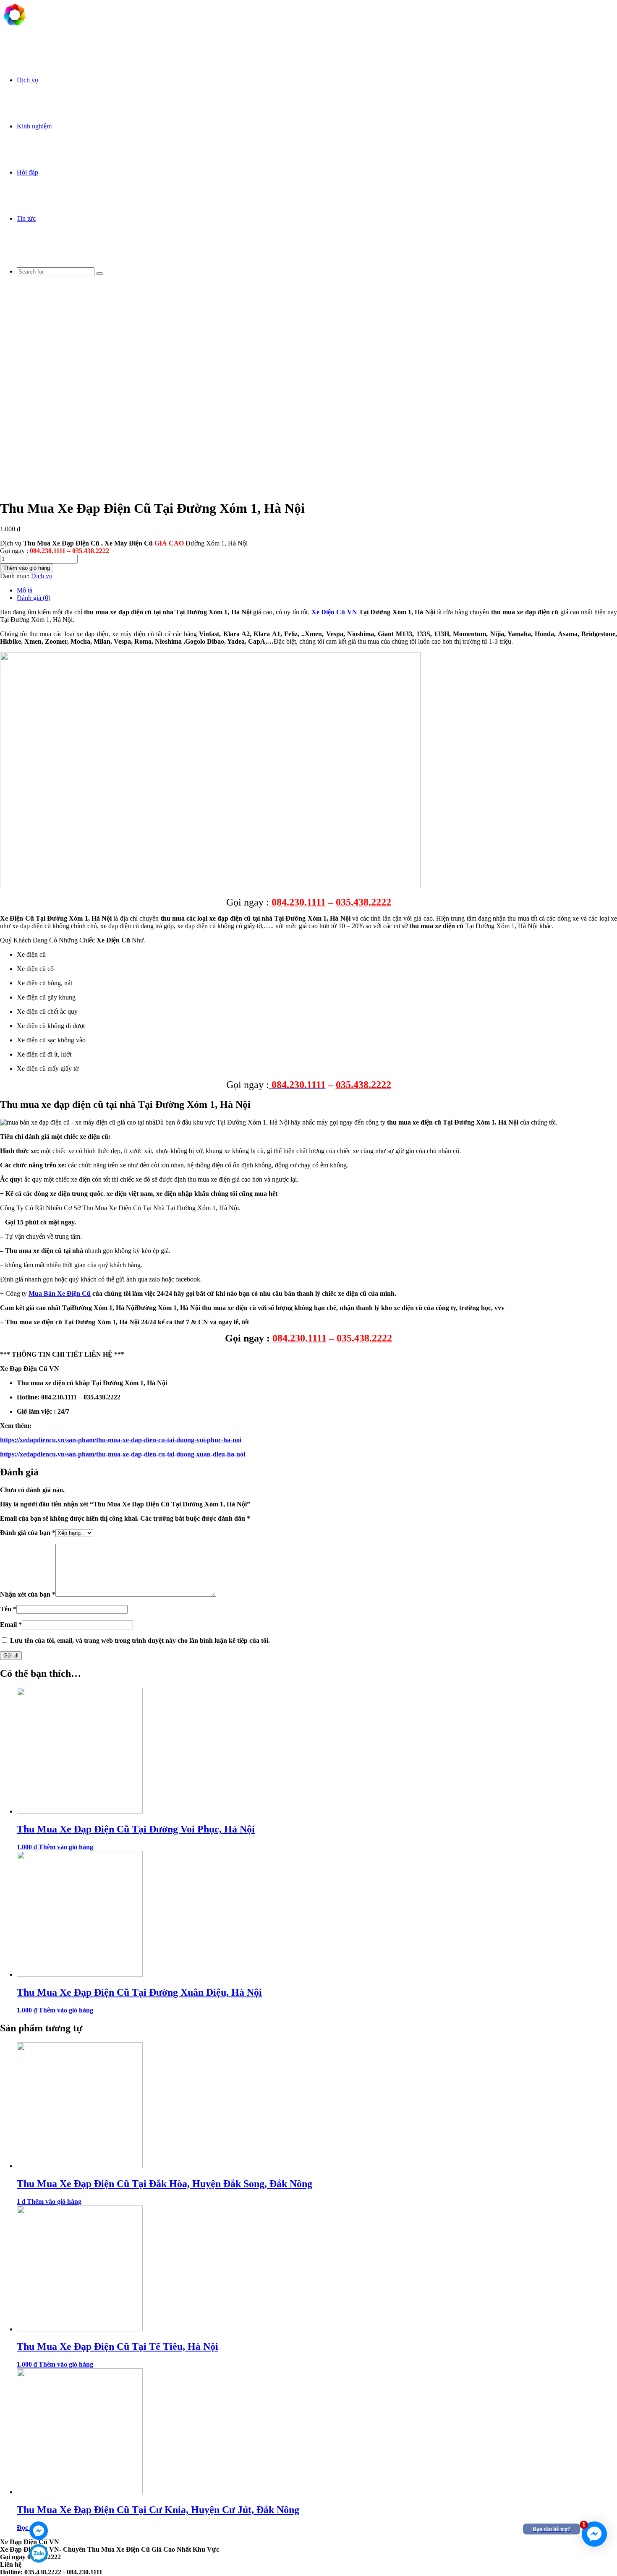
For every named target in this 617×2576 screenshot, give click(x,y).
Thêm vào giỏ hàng (27, 568)
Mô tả (25, 590)
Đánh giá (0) (34, 598)
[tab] (317, 590)
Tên (8, 1609)
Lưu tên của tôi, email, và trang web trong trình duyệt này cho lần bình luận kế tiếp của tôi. (140, 1640)
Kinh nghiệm (34, 126)
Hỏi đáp (27, 172)
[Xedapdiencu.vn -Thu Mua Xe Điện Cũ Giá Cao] (15, 27)
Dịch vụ (27, 80)
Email (11, 1625)
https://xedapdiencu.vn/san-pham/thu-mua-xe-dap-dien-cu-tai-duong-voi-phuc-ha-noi (121, 1440)
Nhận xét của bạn (28, 1594)
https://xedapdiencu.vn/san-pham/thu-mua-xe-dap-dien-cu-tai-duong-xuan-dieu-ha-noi (123, 1454)
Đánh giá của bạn (28, 1533)
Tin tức (26, 218)
